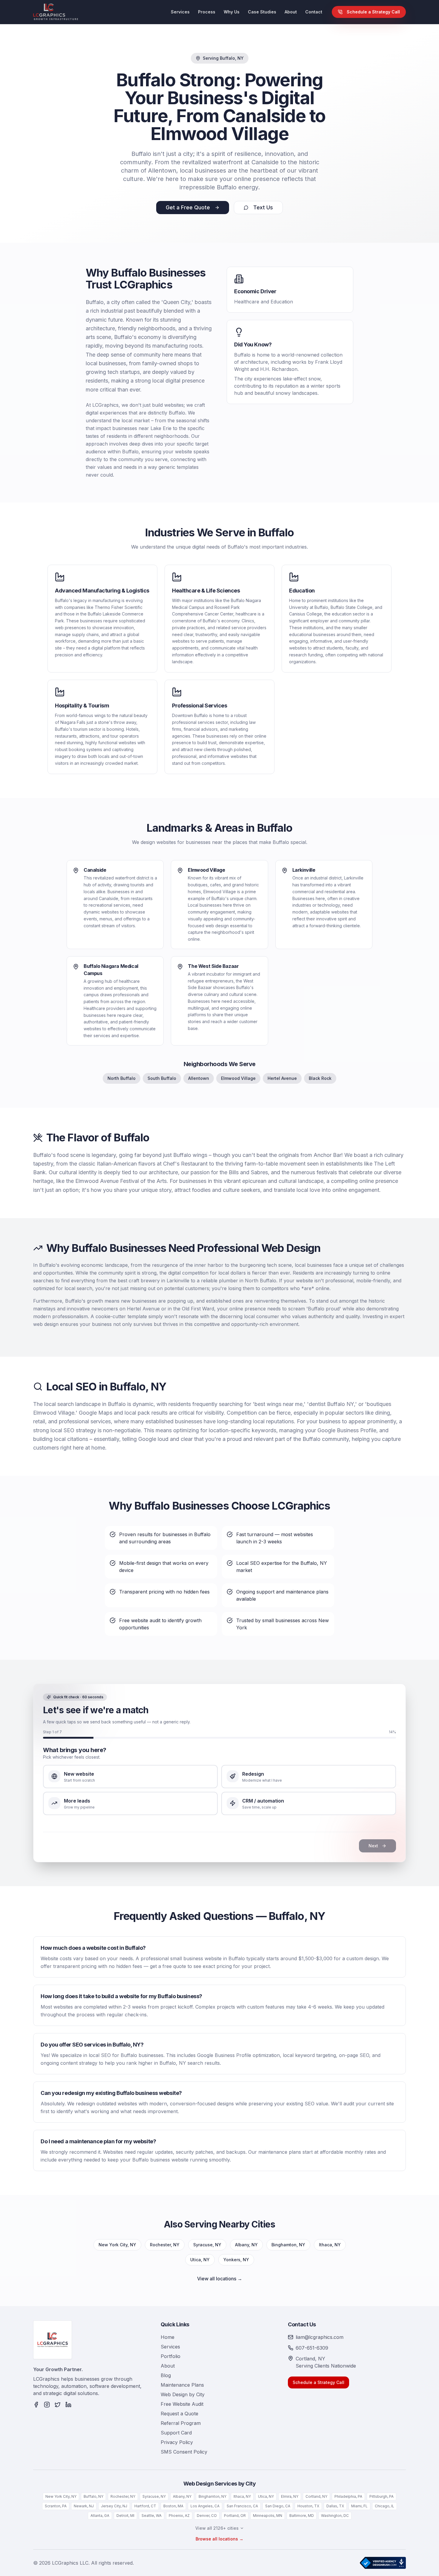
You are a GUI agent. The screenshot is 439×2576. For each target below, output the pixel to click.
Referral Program (181, 2423)
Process (207, 12)
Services (180, 12)
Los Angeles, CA (205, 2506)
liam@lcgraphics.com (320, 2337)
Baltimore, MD (302, 2516)
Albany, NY (246, 2245)
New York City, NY (117, 2245)
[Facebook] (36, 2405)
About (291, 12)
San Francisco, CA (242, 2506)
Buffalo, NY (93, 2496)
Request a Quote (179, 2414)
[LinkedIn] (68, 2405)
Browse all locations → (219, 2539)
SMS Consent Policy (184, 2452)
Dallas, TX (335, 2506)
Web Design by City (183, 2394)
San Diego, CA (278, 2506)
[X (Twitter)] (58, 2405)
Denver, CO (207, 2516)
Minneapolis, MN (268, 2516)
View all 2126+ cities (217, 2528)
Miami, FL (359, 2506)
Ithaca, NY (330, 2245)
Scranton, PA (56, 2506)
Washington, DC (335, 2516)
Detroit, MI (125, 2516)
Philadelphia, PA (348, 2496)
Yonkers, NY (236, 2260)
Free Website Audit (182, 2404)
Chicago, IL (384, 2506)
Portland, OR (235, 2516)
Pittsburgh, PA (382, 2496)
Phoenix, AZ (179, 2516)
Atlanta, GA (100, 2516)
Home (168, 2337)
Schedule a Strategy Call (373, 12)
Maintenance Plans (182, 2385)
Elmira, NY (290, 2496)
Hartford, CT (145, 2506)
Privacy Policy (177, 2442)
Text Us (263, 207)
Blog (166, 2375)
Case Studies (262, 12)
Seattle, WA (152, 2516)
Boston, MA (173, 2506)
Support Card (176, 2433)
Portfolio (171, 2356)
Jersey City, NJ (114, 2506)
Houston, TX (308, 2506)
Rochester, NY (165, 2245)
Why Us (232, 12)
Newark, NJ (84, 2506)
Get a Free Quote (188, 207)
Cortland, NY (316, 2496)
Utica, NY (200, 2260)
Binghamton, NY (288, 2245)
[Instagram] (47, 2405)
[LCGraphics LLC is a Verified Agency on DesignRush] (383, 2563)
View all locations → (220, 2279)
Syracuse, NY (207, 2245)
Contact (314, 12)
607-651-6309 (312, 2348)
